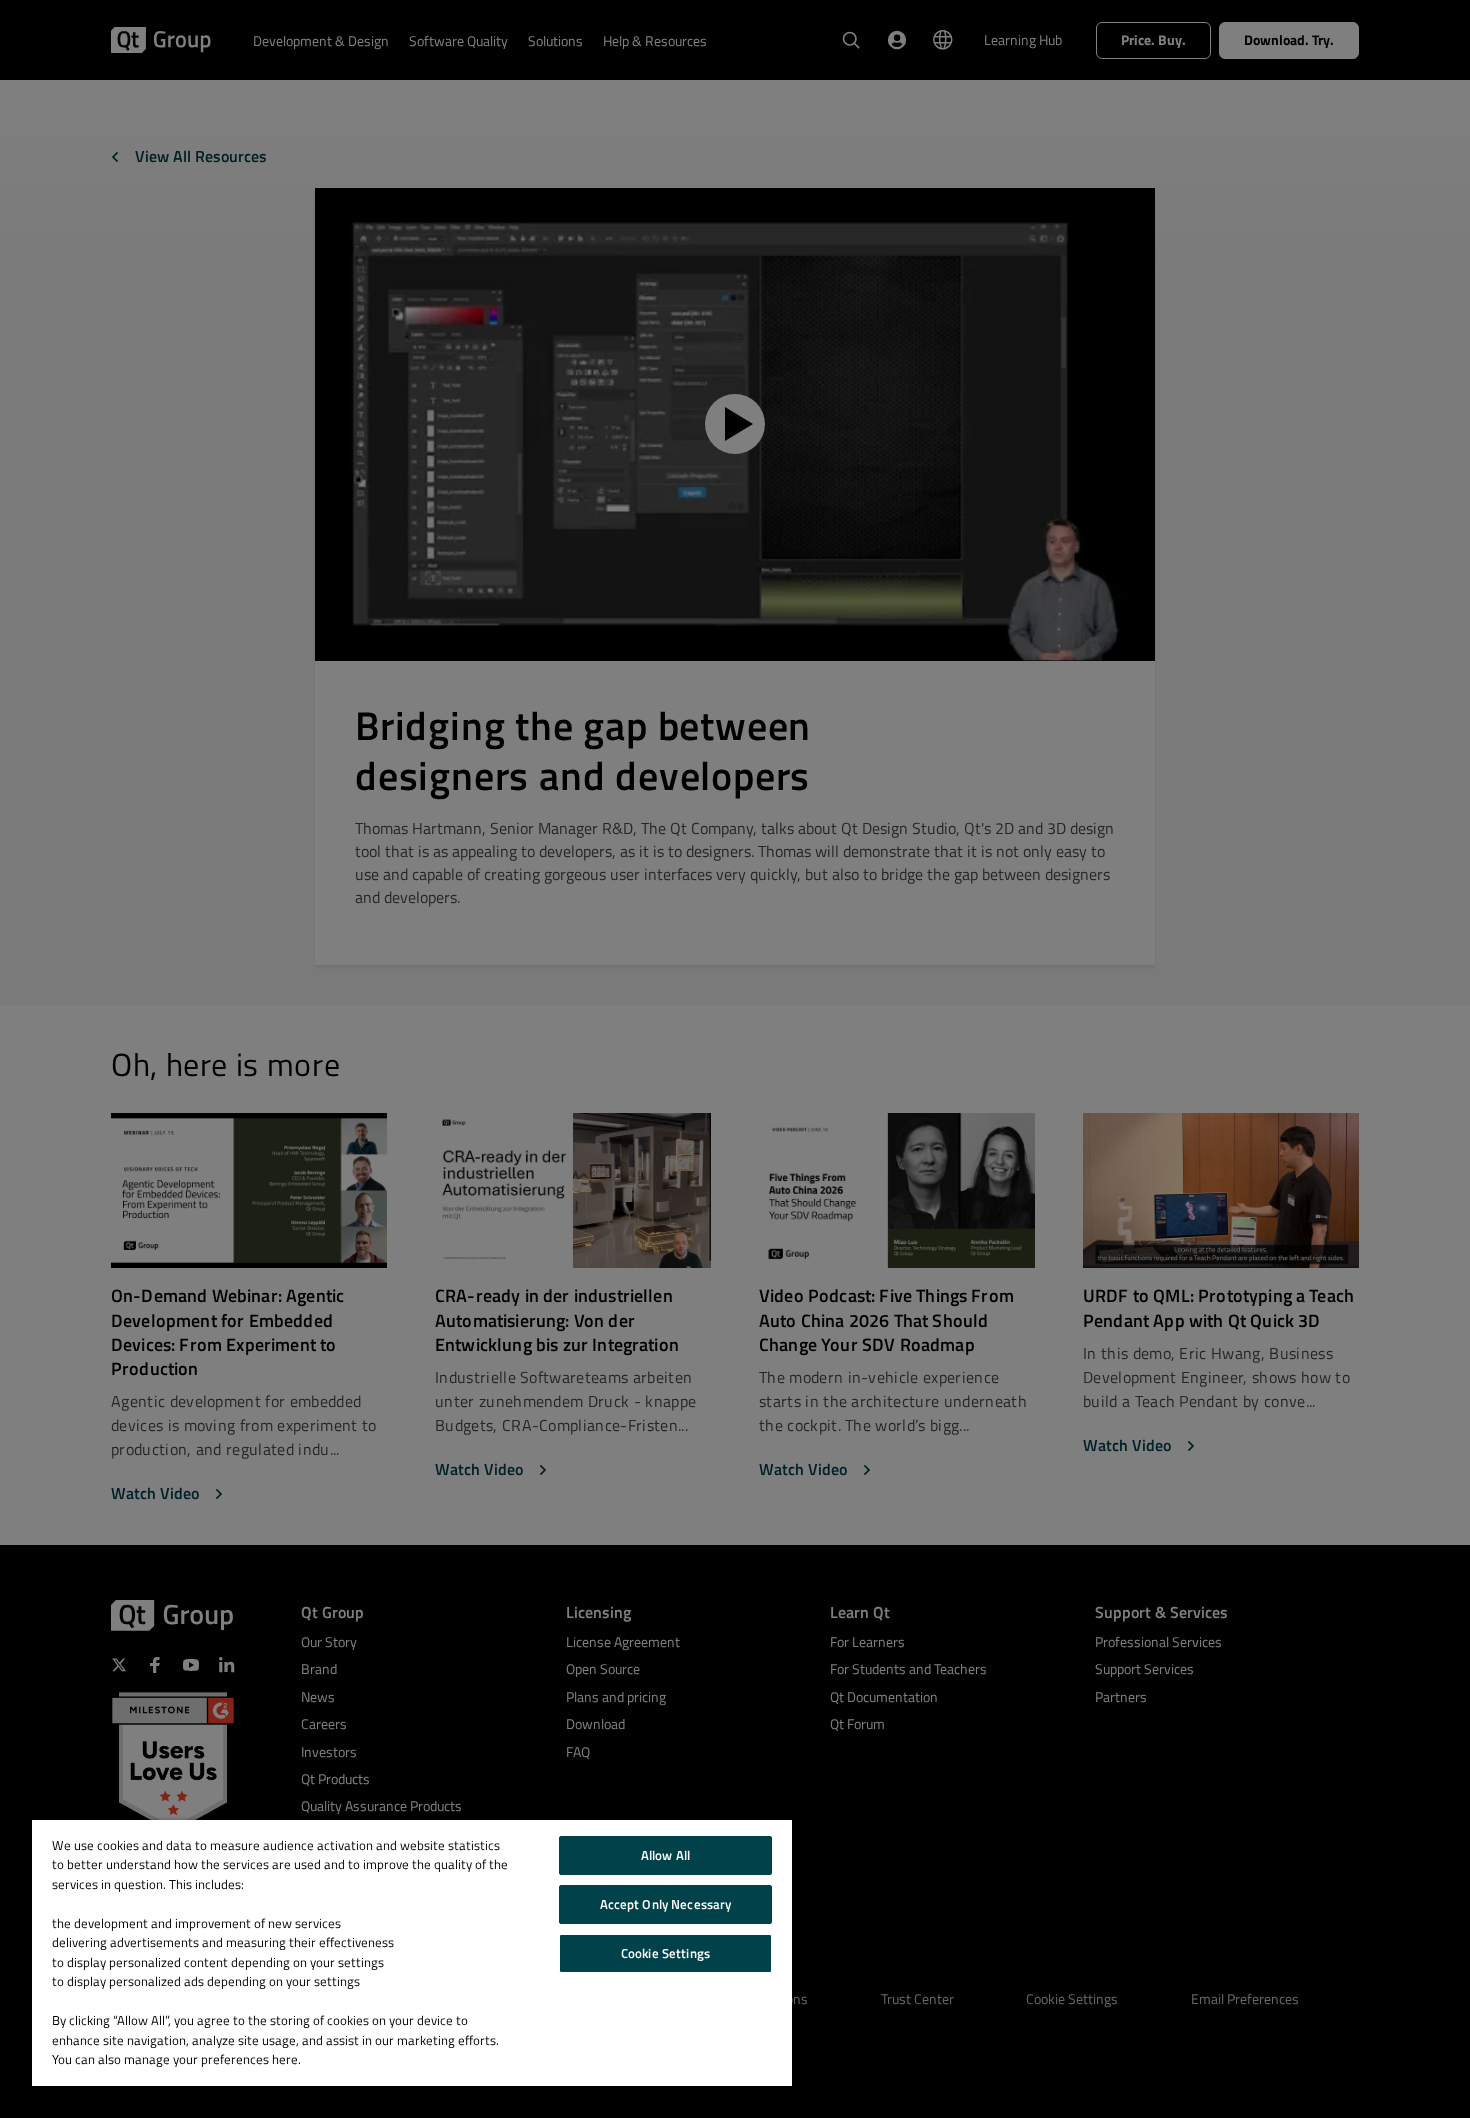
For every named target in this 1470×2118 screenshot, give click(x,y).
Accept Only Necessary (666, 1904)
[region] (412, 1953)
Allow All (665, 1855)
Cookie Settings (665, 1953)
